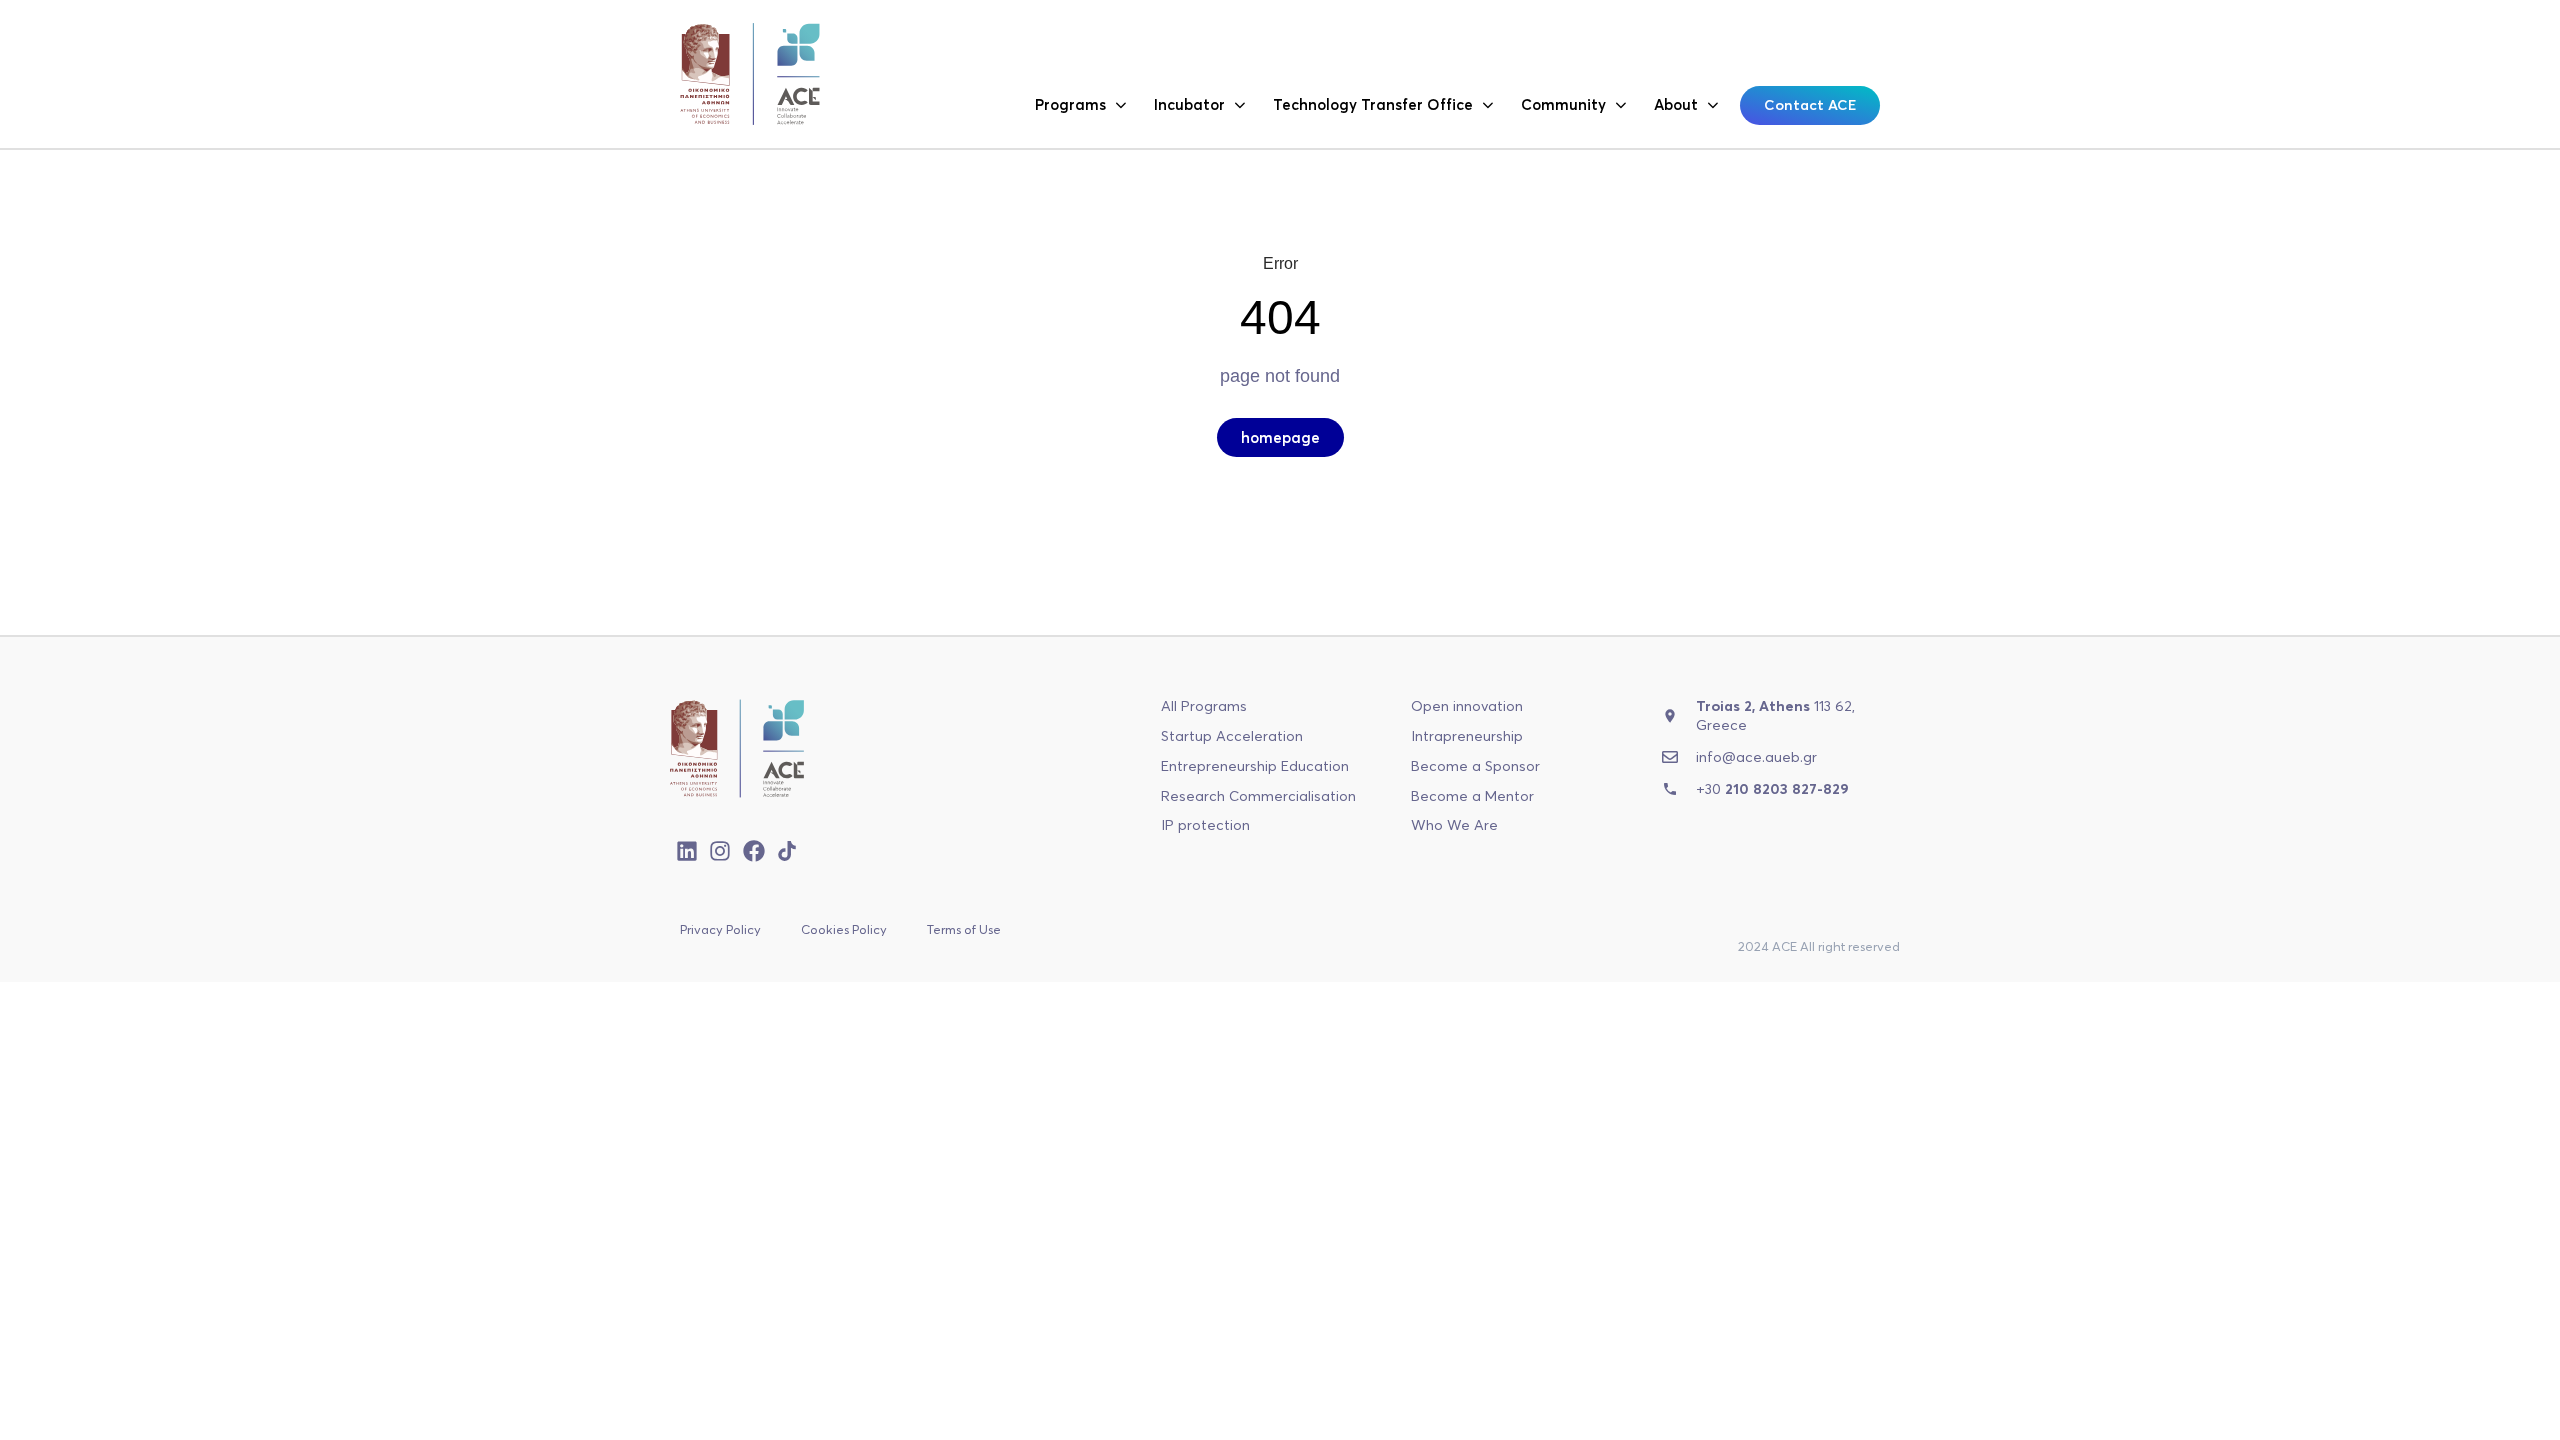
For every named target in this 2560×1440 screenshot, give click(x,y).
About (1676, 104)
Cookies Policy (844, 929)
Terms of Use (964, 929)
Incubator (1189, 104)
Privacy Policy (720, 929)
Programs (1070, 104)
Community (1563, 104)
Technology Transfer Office (1373, 104)
